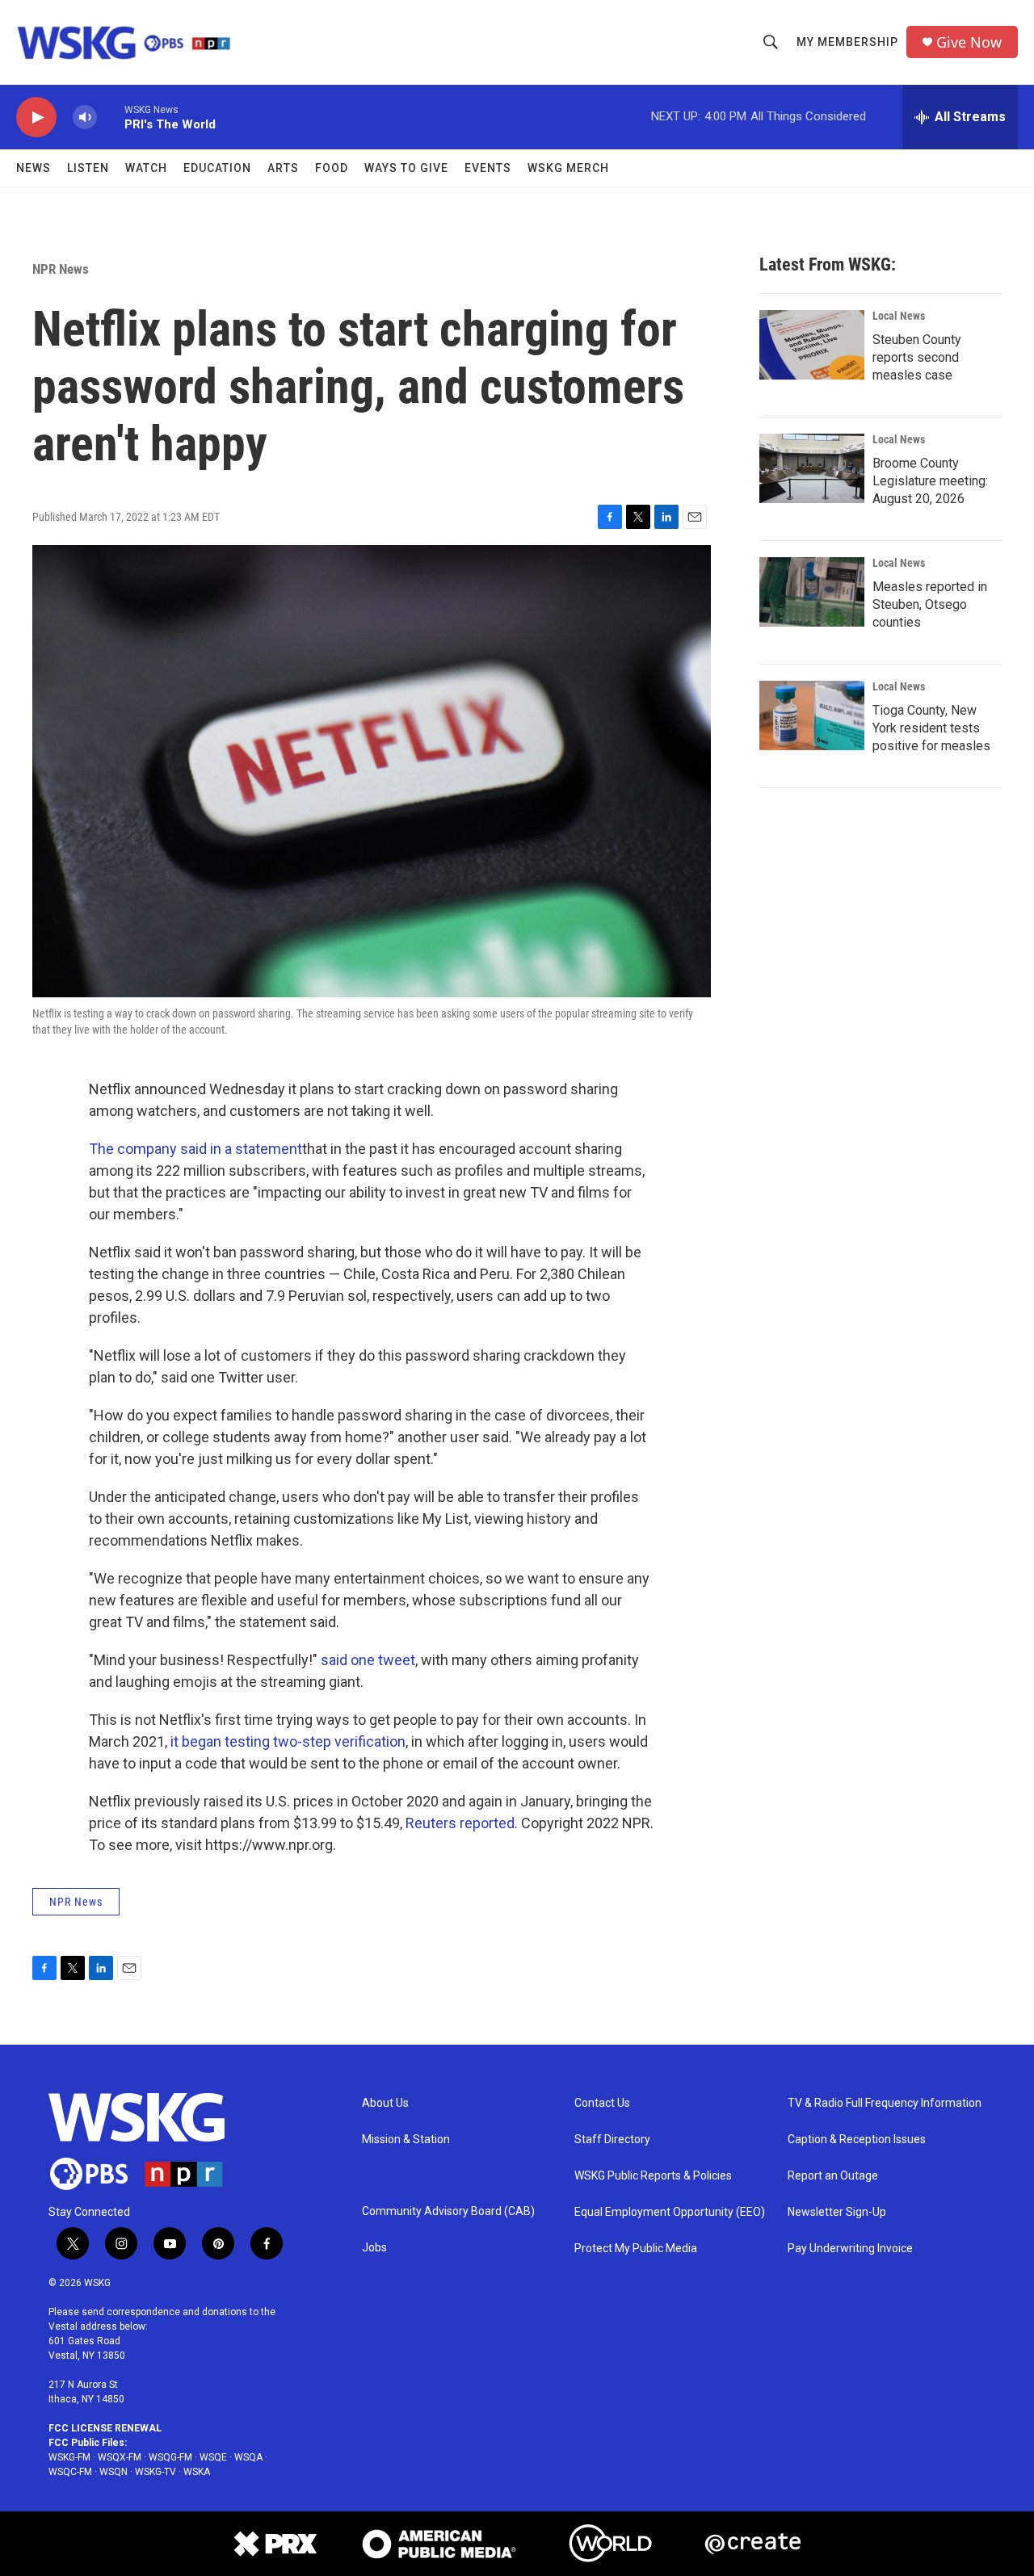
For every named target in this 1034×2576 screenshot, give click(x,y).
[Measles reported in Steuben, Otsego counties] (812, 592)
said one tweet (368, 1660)
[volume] (85, 117)
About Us (385, 2103)
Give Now (969, 42)
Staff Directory (612, 2140)
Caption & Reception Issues (857, 2140)
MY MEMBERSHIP (847, 42)
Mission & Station (406, 2140)
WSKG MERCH (568, 168)
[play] (36, 117)
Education (217, 168)
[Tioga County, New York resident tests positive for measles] (812, 715)
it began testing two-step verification (288, 1741)
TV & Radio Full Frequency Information (885, 2103)
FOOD (332, 168)
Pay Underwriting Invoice (850, 2249)
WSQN (113, 2472)
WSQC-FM (70, 2472)
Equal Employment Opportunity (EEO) (670, 2212)
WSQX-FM (120, 2457)
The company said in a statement (195, 1149)
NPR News (61, 269)
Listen (88, 168)
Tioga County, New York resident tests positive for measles (931, 728)
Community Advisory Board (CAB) (448, 2211)
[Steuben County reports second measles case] (812, 345)
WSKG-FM (69, 2457)
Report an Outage (833, 2176)
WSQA (248, 2457)
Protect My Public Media (636, 2249)
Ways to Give (406, 168)
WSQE (213, 2457)
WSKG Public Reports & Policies (653, 2176)
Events (488, 168)
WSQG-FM (170, 2457)
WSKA (197, 2472)
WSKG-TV (156, 2472)
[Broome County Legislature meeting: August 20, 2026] (812, 468)
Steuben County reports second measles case (917, 357)
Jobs (374, 2248)
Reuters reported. (462, 1823)
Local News (899, 316)
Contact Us (602, 2103)
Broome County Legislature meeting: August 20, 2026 (930, 481)
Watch (146, 168)
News (34, 168)
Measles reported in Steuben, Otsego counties (930, 604)
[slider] (111, 117)
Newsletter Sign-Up (837, 2212)
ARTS (283, 168)
